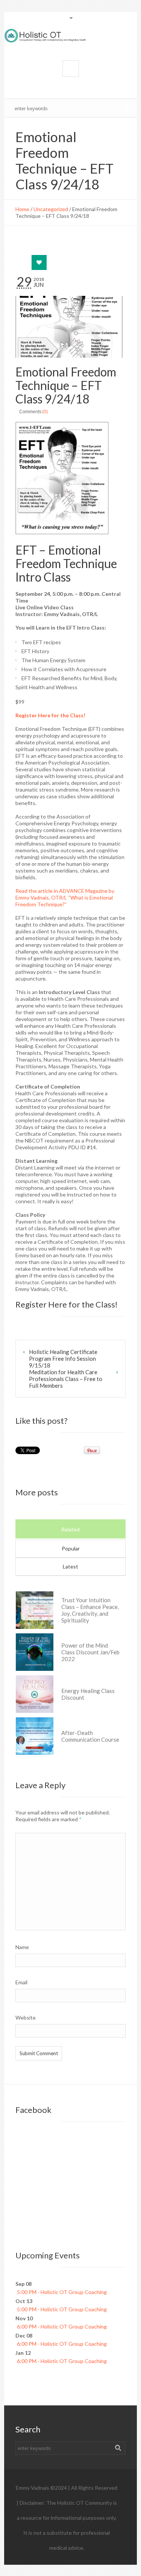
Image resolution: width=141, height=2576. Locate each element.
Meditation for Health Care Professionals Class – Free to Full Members (66, 1379)
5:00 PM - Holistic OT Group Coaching (62, 2292)
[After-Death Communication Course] (35, 1736)
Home (22, 209)
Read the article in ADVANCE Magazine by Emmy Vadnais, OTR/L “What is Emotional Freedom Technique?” (65, 897)
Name (24, 1947)
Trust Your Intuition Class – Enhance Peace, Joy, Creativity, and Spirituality (90, 1610)
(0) (45, 412)
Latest (70, 1566)
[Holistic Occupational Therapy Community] (70, 36)
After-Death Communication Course (90, 1736)
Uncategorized (51, 209)
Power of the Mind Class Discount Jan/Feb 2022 (90, 1652)
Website (26, 2017)
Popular (71, 1548)
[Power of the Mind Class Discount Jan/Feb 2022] (35, 1652)
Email (23, 1982)
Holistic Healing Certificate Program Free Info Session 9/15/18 (63, 1358)
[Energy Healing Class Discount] (35, 1694)
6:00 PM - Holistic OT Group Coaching (62, 2326)
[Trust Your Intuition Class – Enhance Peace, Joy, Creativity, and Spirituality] (35, 1610)
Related (70, 1529)
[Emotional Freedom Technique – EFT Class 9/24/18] (70, 327)
